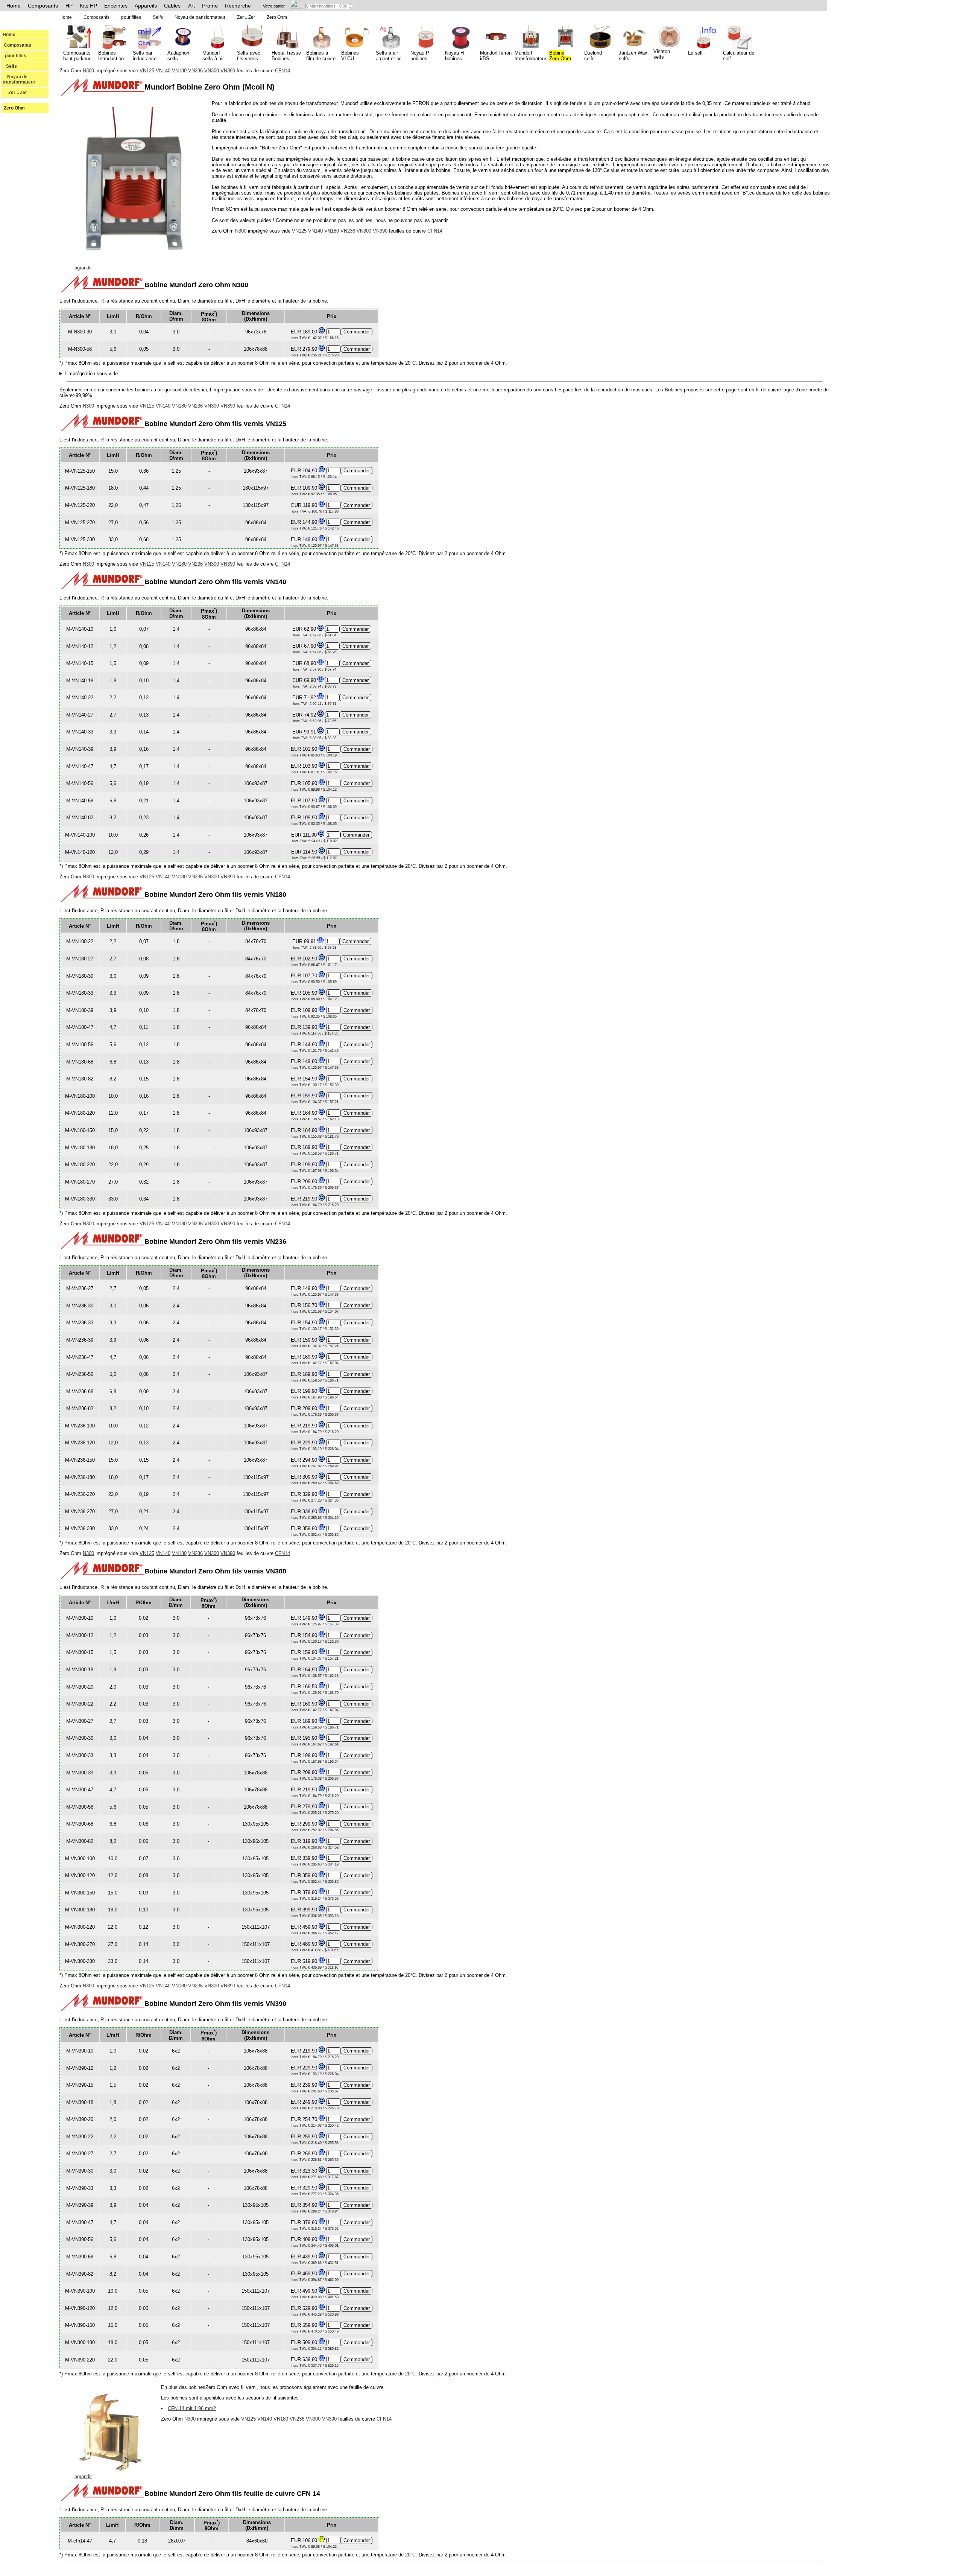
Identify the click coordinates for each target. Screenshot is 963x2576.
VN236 (195, 71)
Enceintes (116, 6)
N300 (88, 71)
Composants (43, 6)
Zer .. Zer (15, 93)
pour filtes (14, 56)
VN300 (212, 71)
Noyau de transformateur (19, 79)
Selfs (10, 66)
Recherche (238, 6)
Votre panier (274, 6)
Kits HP (88, 6)
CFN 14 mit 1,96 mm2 (192, 2408)
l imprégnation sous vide (91, 374)
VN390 (228, 71)
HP (69, 6)
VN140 (163, 71)
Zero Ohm (14, 108)
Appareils (146, 6)
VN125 (147, 71)
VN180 (179, 71)
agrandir (83, 268)
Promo (210, 6)
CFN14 (283, 71)
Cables (172, 6)
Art (191, 6)
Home (14, 6)
